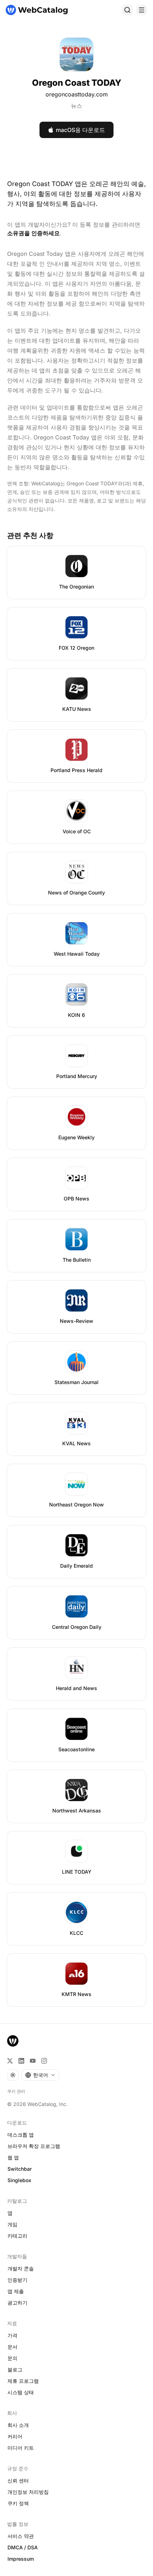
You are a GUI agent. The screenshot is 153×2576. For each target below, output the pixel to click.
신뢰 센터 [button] (18, 2480)
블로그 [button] (15, 2369)
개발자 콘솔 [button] (21, 2268)
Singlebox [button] (19, 2180)
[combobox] (40, 2075)
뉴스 (76, 106)
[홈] (37, 10)
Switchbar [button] (20, 2169)
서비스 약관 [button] (21, 2536)
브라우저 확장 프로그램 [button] (34, 2146)
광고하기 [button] (17, 2303)
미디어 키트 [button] (21, 2448)
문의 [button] (12, 2358)
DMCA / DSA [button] (23, 2547)
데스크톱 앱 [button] (21, 2135)
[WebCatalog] (13, 2041)
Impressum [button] (21, 2559)
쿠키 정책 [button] (18, 2503)
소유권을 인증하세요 (33, 233)
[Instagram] (44, 2061)
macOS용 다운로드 (80, 130)
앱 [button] (10, 2213)
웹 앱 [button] (13, 2157)
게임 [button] (12, 2224)
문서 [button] (12, 2347)
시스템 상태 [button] (21, 2392)
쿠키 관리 (16, 2091)
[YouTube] (33, 2061)
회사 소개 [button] (18, 2425)
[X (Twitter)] (10, 2061)
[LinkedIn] (21, 2061)
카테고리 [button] (17, 2236)
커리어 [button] (15, 2436)
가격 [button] (12, 2335)
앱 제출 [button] (16, 2291)
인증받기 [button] (17, 2280)
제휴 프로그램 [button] (23, 2381)
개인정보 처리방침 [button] (28, 2492)
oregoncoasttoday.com (77, 94)
